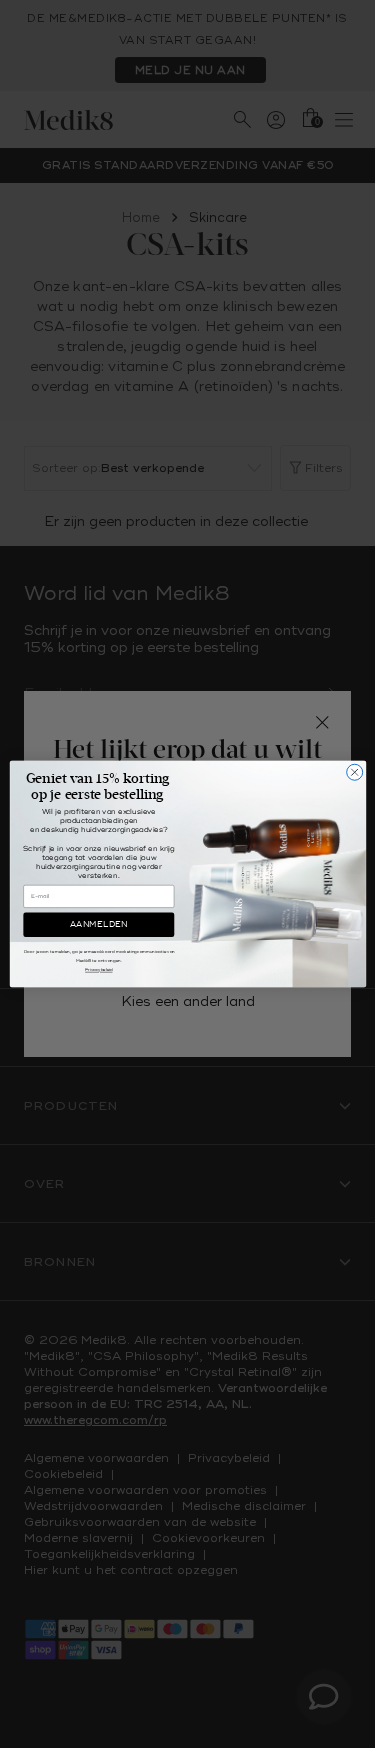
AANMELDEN (98, 924)
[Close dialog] (354, 772)
